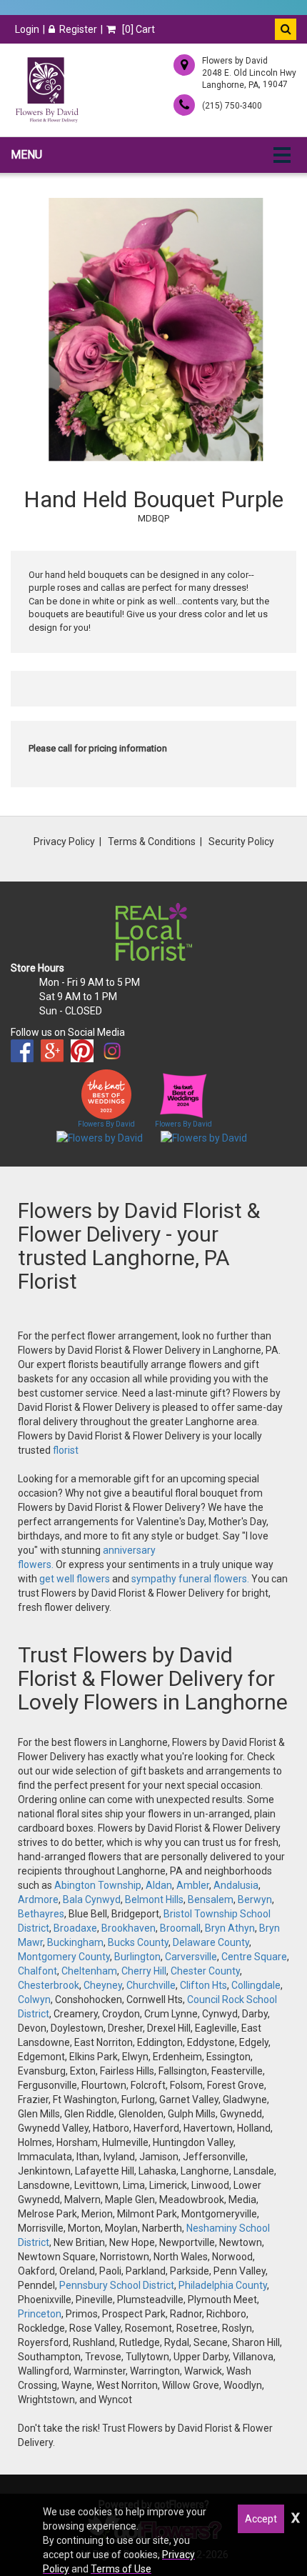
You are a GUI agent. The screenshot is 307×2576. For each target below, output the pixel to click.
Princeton (40, 2314)
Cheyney (103, 1985)
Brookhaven (129, 1928)
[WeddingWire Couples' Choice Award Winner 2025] (204, 1137)
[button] (286, 29)
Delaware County (211, 1942)
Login (27, 29)
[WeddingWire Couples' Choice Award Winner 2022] (100, 1137)
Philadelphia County (223, 2285)
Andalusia (236, 1885)
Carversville (191, 1957)
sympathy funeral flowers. (191, 1579)
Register (78, 29)
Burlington (137, 1957)
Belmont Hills (154, 1899)
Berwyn (255, 1899)
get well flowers (75, 1579)
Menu (26, 155)
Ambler (193, 1885)
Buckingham (75, 1942)
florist (66, 1450)
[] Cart (137, 29)
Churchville (151, 1985)
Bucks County (138, 1942)
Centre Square (254, 1957)
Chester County (205, 1971)
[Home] (46, 90)
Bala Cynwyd (92, 1899)
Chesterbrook (49, 1985)
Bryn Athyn (230, 1928)
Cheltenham (89, 1971)
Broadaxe (75, 1928)
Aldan (159, 1885)
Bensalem (211, 1899)
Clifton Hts (203, 1985)
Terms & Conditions (152, 842)
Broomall (180, 1928)
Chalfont (37, 1971)
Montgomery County (64, 1957)
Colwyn (34, 2000)
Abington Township (98, 1885)
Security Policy (241, 842)
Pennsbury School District (117, 2285)
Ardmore (38, 1899)
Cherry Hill (144, 1971)
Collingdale (256, 1985)
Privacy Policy (64, 842)
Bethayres (41, 1914)
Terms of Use (121, 2569)
